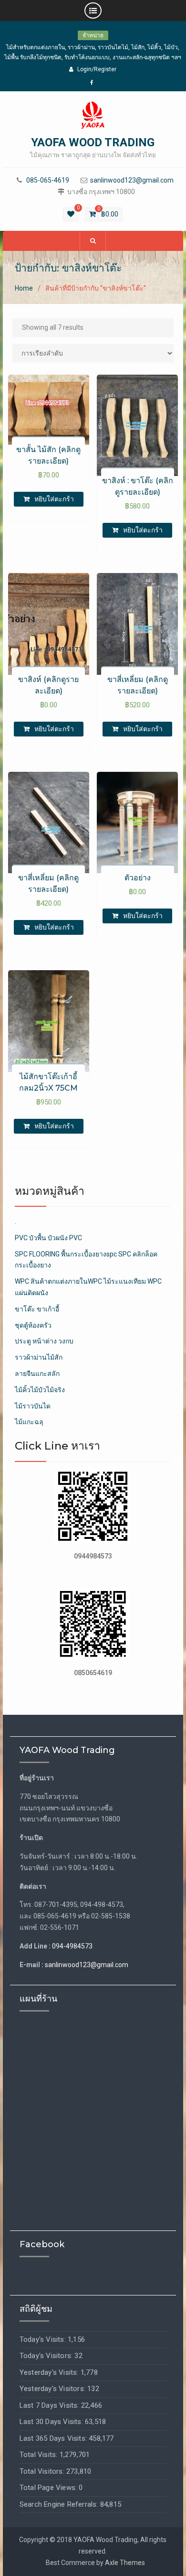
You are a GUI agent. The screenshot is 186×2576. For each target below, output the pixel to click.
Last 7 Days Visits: (50, 2405)
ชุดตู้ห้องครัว (33, 1325)
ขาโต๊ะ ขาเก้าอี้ (37, 1309)
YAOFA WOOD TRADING (93, 142)
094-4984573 (72, 1946)
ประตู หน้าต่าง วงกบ (44, 1341)
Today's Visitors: (47, 2356)
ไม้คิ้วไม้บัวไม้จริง (40, 1390)
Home (24, 288)
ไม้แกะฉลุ (29, 1422)
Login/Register (97, 69)
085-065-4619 (48, 180)
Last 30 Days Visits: (52, 2422)
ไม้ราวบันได (33, 1406)
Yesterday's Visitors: (53, 2389)
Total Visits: (40, 2455)
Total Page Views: (49, 2488)
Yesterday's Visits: (50, 2372)
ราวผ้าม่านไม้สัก (39, 1357)
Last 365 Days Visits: (54, 2438)
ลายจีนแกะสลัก (37, 1374)
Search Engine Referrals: (60, 2504)
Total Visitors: (43, 2471)
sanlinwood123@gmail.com (132, 180)
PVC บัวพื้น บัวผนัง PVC (48, 1238)
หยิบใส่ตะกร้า (54, 499)
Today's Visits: (44, 2339)
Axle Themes (125, 2563)
